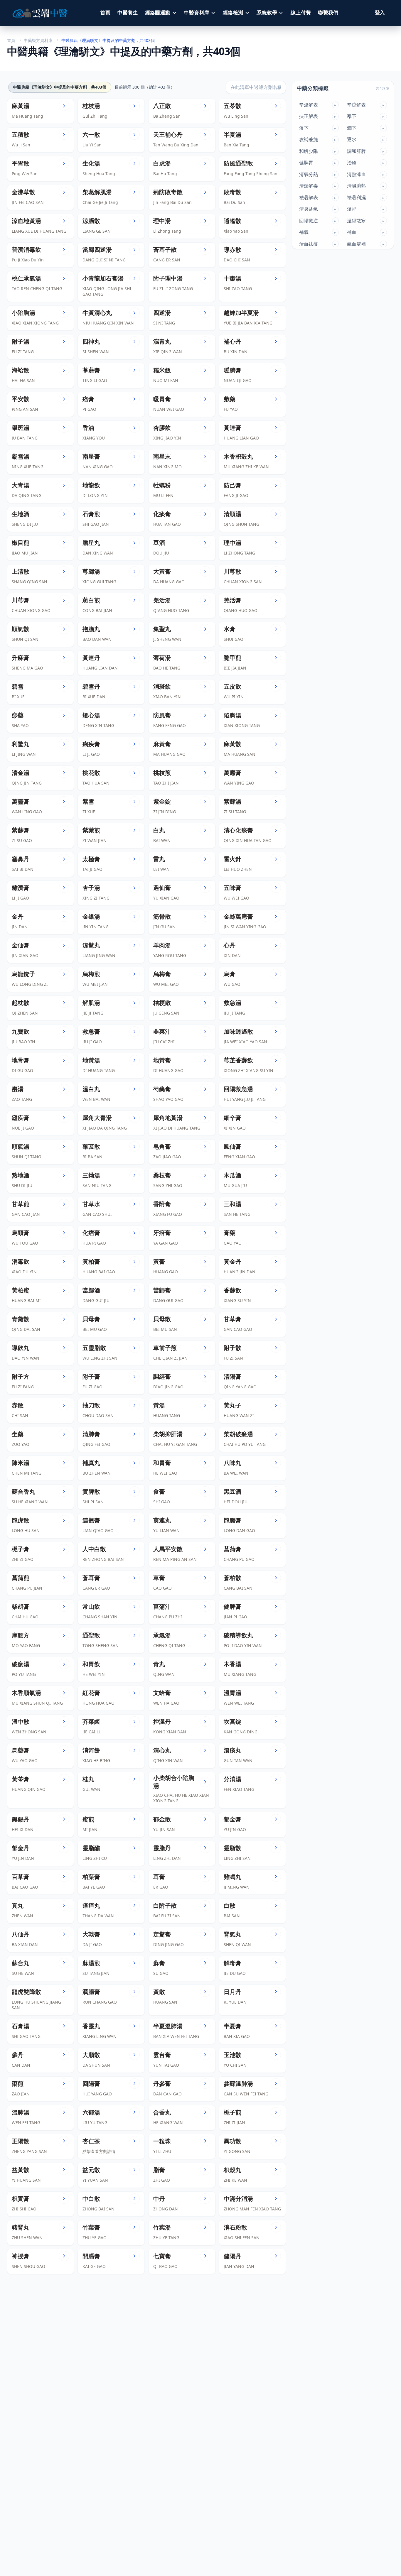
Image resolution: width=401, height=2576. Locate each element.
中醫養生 (128, 13)
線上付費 (301, 13)
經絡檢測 (233, 13)
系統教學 (267, 13)
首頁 (106, 13)
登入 (380, 13)
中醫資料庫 (197, 13)
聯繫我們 (328, 13)
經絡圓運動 (158, 13)
